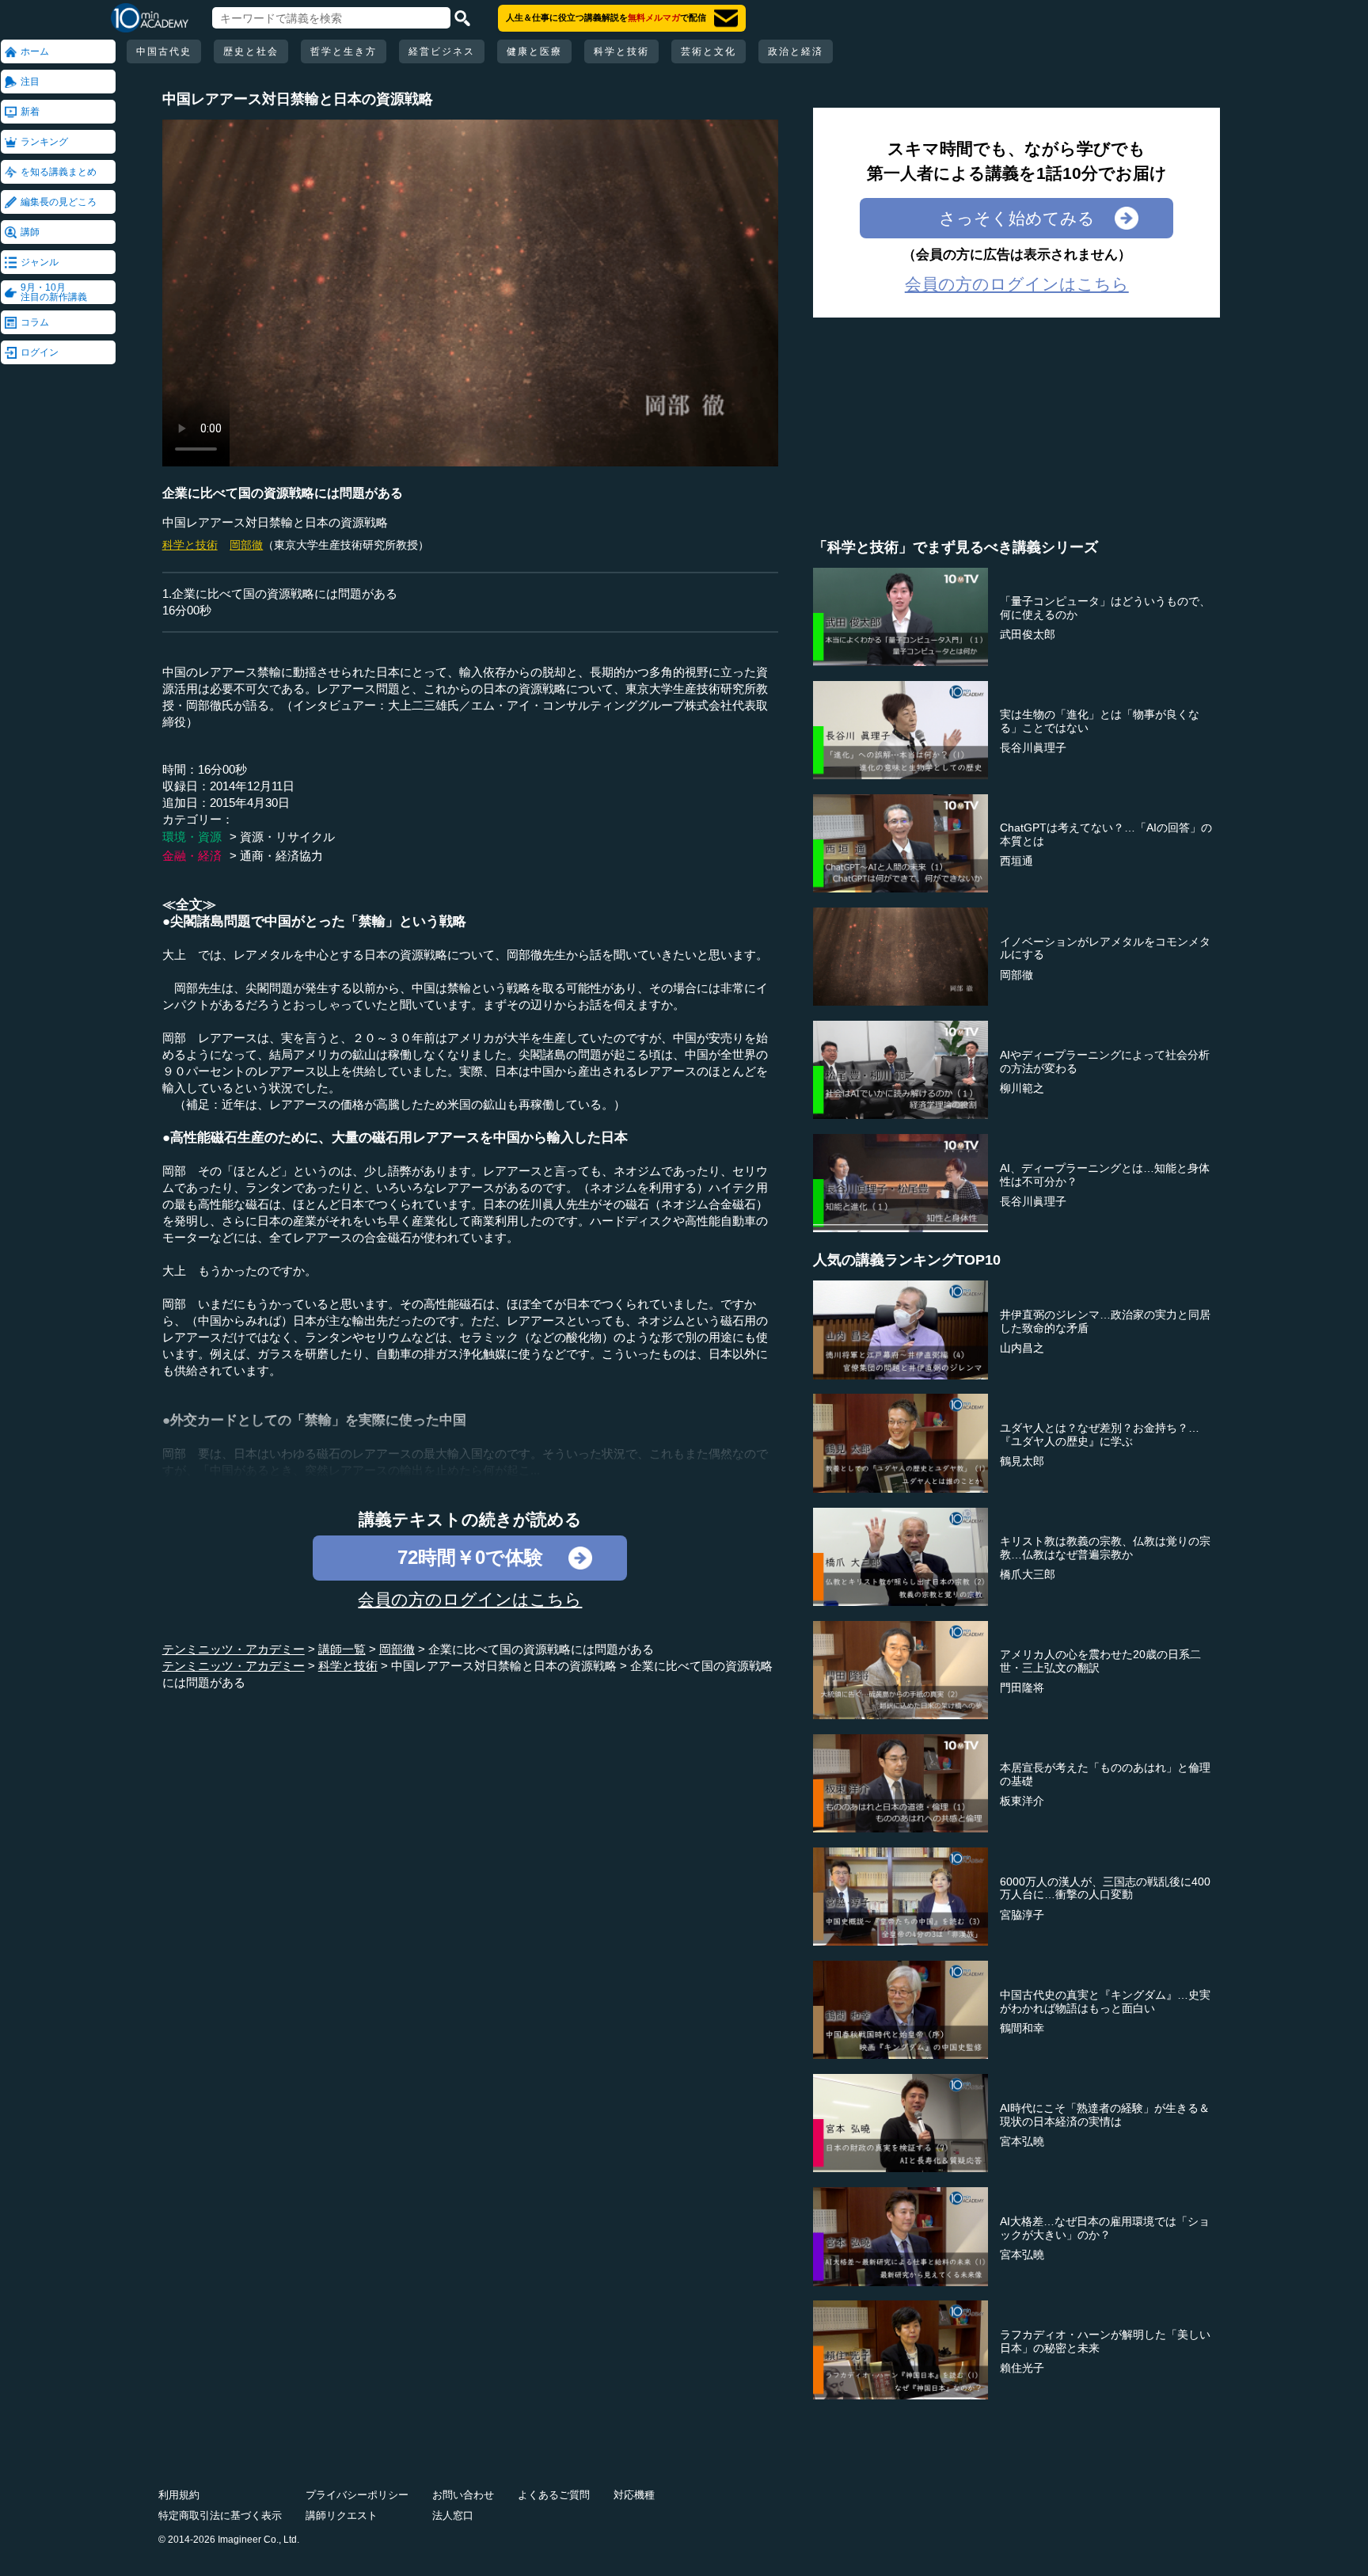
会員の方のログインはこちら (470, 1599)
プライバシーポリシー (357, 2495)
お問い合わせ (463, 2495)
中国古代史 (164, 51)
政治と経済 (796, 51)
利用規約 (179, 2495)
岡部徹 (246, 545)
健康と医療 (534, 51)
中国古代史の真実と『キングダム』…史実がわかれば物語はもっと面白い (1105, 2001)
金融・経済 (192, 856)
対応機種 (634, 2495)
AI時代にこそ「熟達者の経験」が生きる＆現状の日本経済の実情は (1105, 2115)
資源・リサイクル (287, 837)
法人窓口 (453, 2515)
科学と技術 (621, 51)
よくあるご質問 (554, 2495)
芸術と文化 (709, 51)
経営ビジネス (442, 51)
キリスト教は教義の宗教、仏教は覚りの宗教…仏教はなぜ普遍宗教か (1105, 1548)
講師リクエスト (342, 2515)
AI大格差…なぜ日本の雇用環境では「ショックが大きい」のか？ (1105, 2228)
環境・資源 (192, 837)
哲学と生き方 (344, 51)
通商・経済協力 (281, 856)
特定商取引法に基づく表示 (220, 2515)
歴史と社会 (251, 51)
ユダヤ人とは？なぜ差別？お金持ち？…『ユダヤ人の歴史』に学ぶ (1100, 1434)
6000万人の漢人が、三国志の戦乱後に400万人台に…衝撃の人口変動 (1105, 1888)
